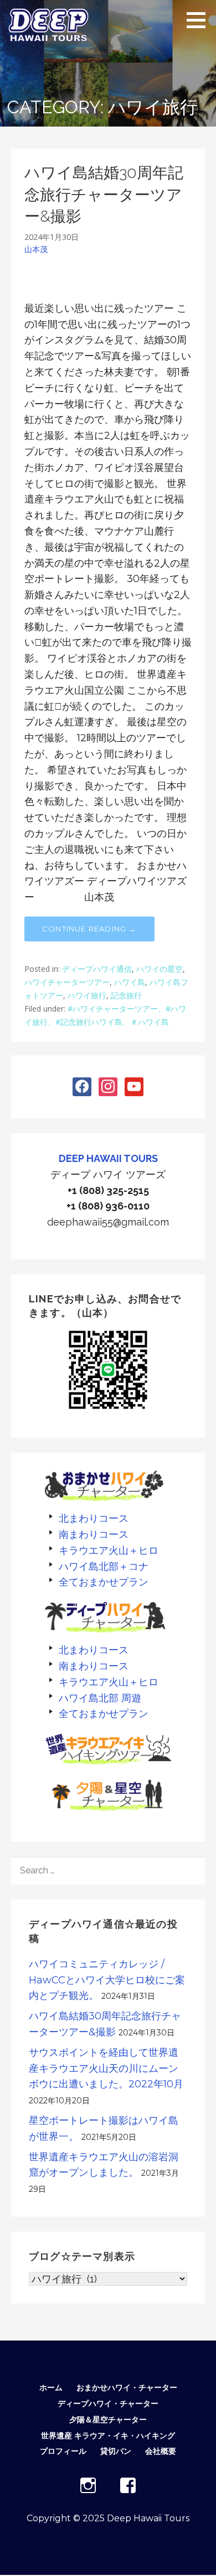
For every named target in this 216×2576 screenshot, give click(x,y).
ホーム (51, 2387)
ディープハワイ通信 (97, 969)
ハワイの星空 (160, 969)
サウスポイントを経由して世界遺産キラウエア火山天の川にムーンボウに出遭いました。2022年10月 (106, 2069)
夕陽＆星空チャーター (108, 2420)
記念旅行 (126, 995)
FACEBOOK (128, 2485)
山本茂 (36, 249)
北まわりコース (94, 1518)
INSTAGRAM (88, 2485)
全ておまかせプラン (104, 1582)
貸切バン (116, 2451)
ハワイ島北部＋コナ (104, 1566)
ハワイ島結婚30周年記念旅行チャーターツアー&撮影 (104, 194)
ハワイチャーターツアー (67, 982)
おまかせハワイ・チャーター (127, 2387)
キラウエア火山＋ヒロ (109, 1550)
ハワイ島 (130, 982)
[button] (200, 20)
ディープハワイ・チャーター (108, 2404)
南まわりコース (94, 1534)
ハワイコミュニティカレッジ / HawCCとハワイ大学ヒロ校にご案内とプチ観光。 (107, 1980)
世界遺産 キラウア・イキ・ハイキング (108, 2436)
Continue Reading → (89, 929)
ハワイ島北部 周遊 (100, 1698)
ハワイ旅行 (87, 995)
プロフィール (63, 2451)
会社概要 (161, 2451)
